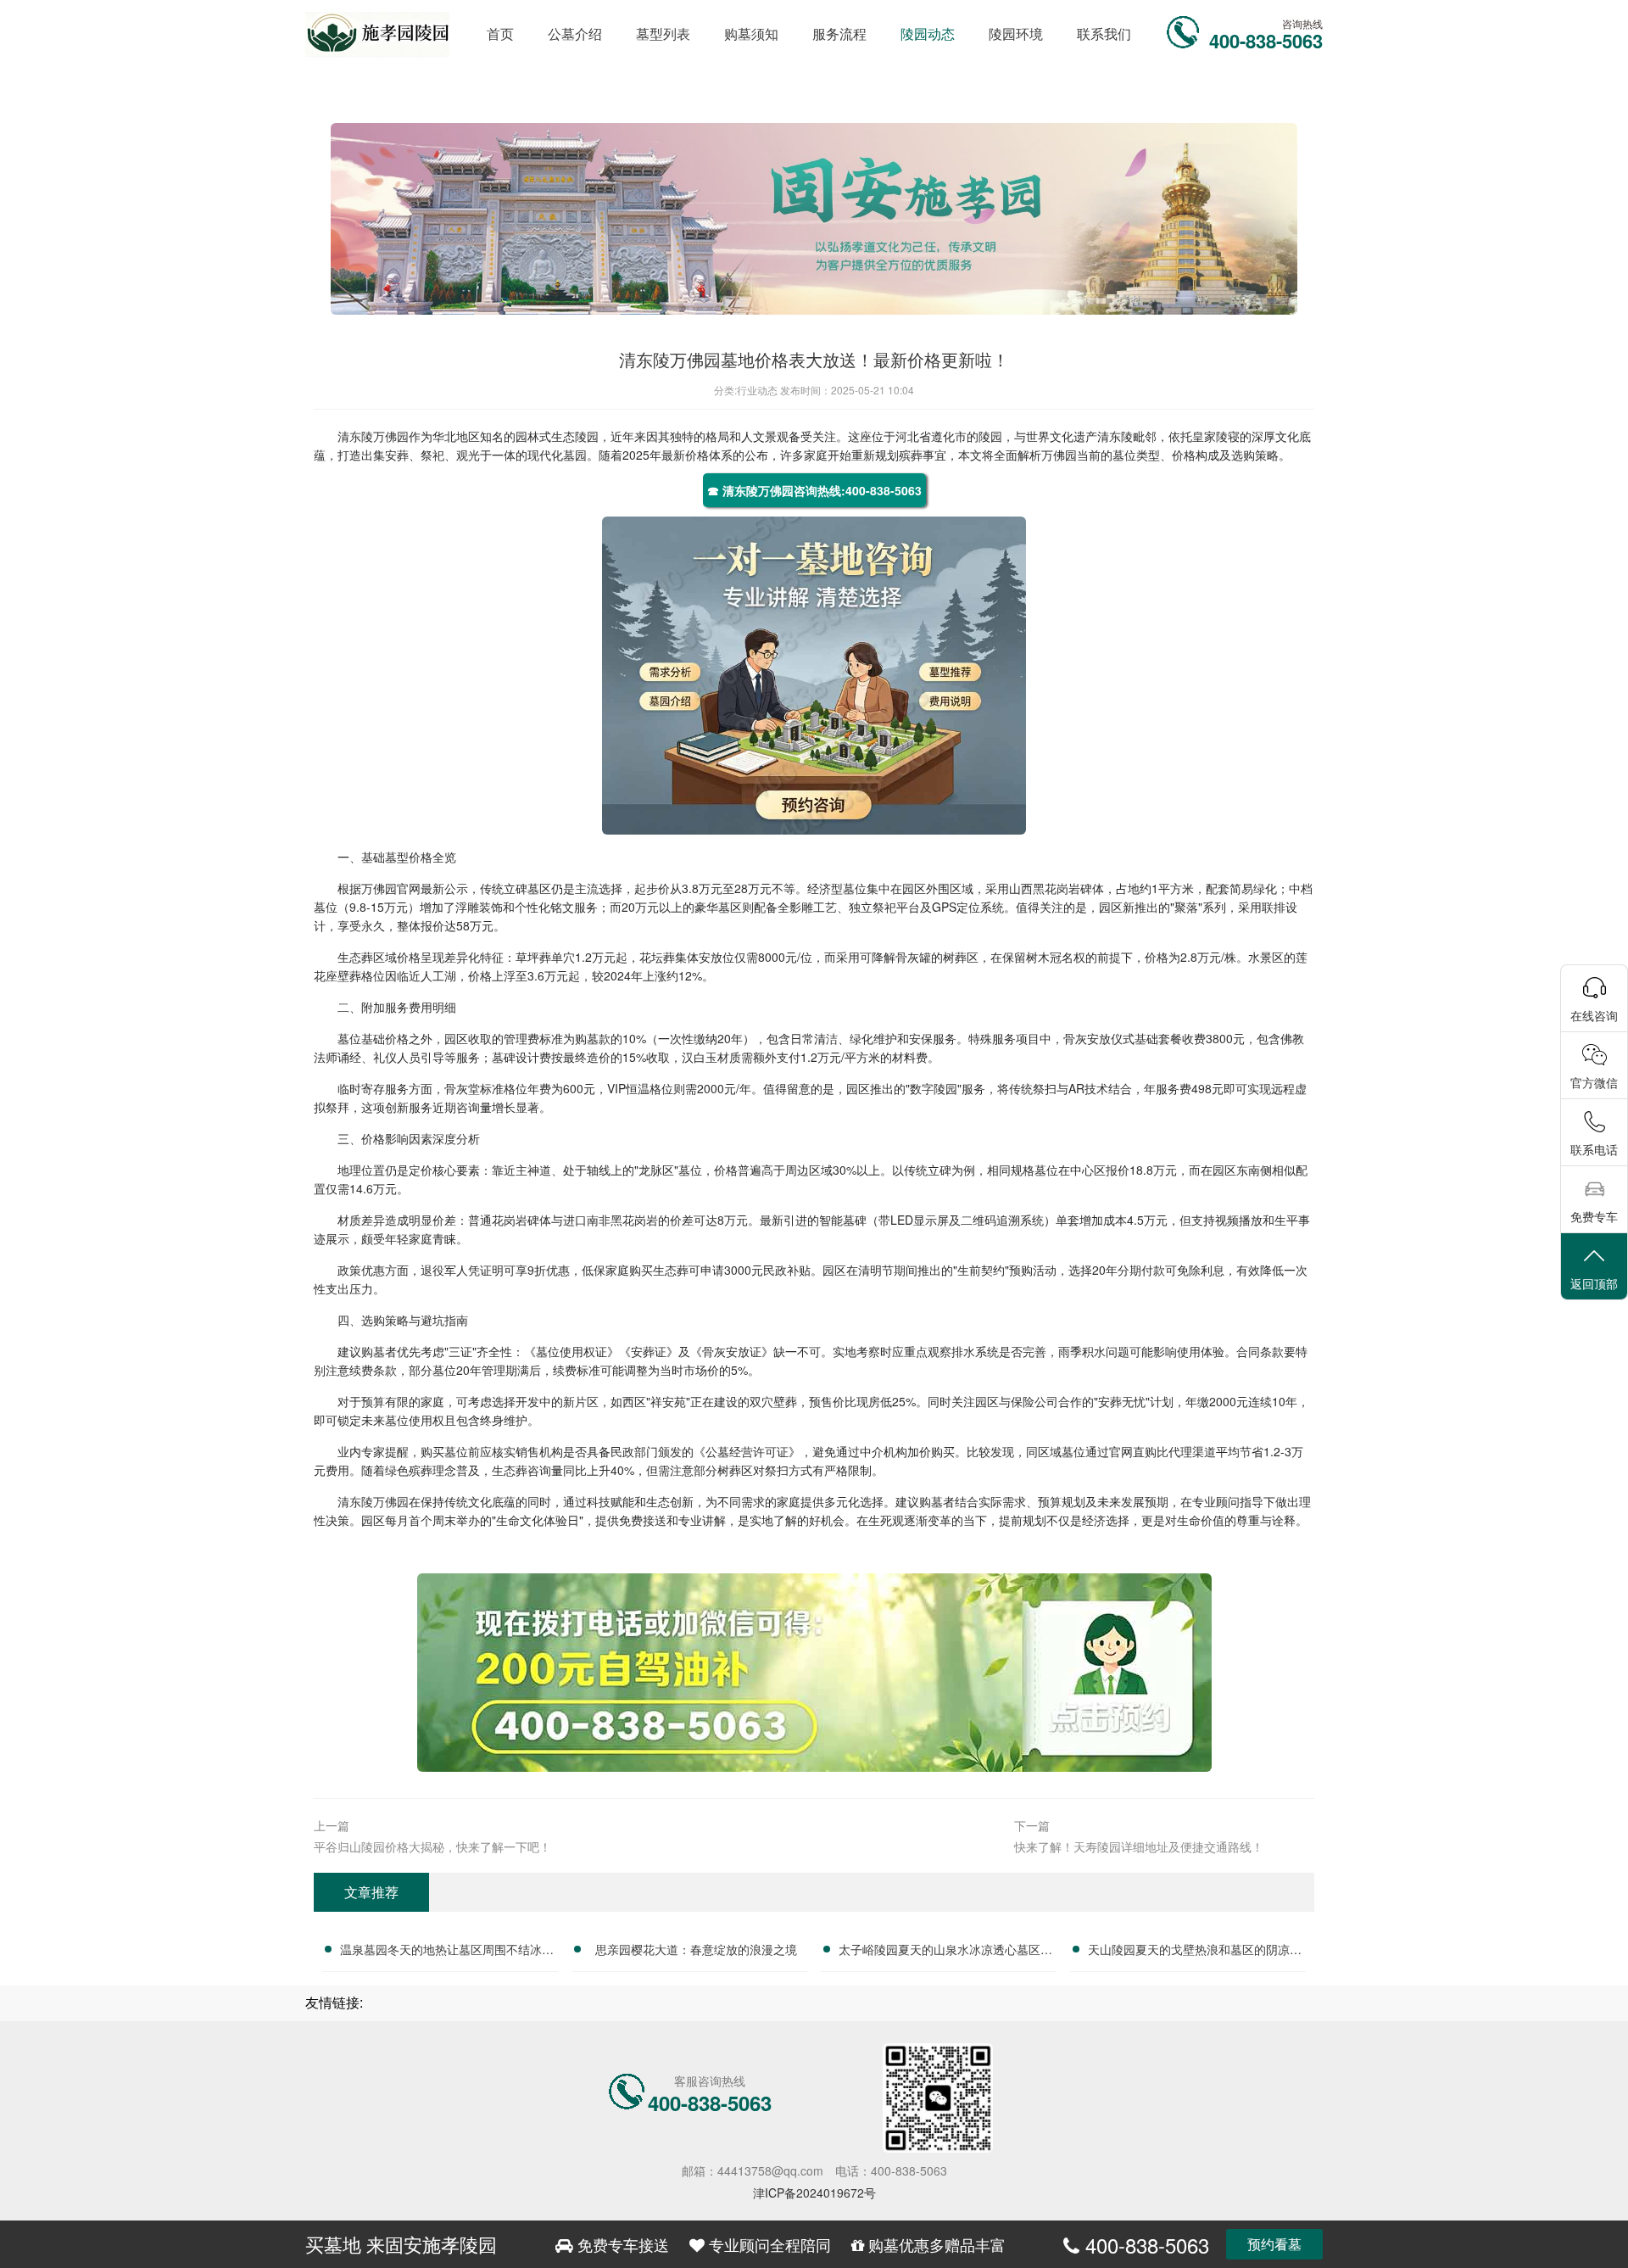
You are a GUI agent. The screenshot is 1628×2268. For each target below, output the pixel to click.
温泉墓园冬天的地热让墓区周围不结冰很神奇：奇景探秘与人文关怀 (447, 1952)
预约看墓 (1274, 2244)
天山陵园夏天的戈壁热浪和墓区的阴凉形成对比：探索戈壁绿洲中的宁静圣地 (1195, 1952)
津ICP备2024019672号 (814, 2193)
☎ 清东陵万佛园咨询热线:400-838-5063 (814, 490)
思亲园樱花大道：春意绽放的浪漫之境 (696, 1949)
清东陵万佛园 (373, 436)
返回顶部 (1594, 1283)
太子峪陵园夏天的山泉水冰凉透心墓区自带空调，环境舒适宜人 (945, 1952)
